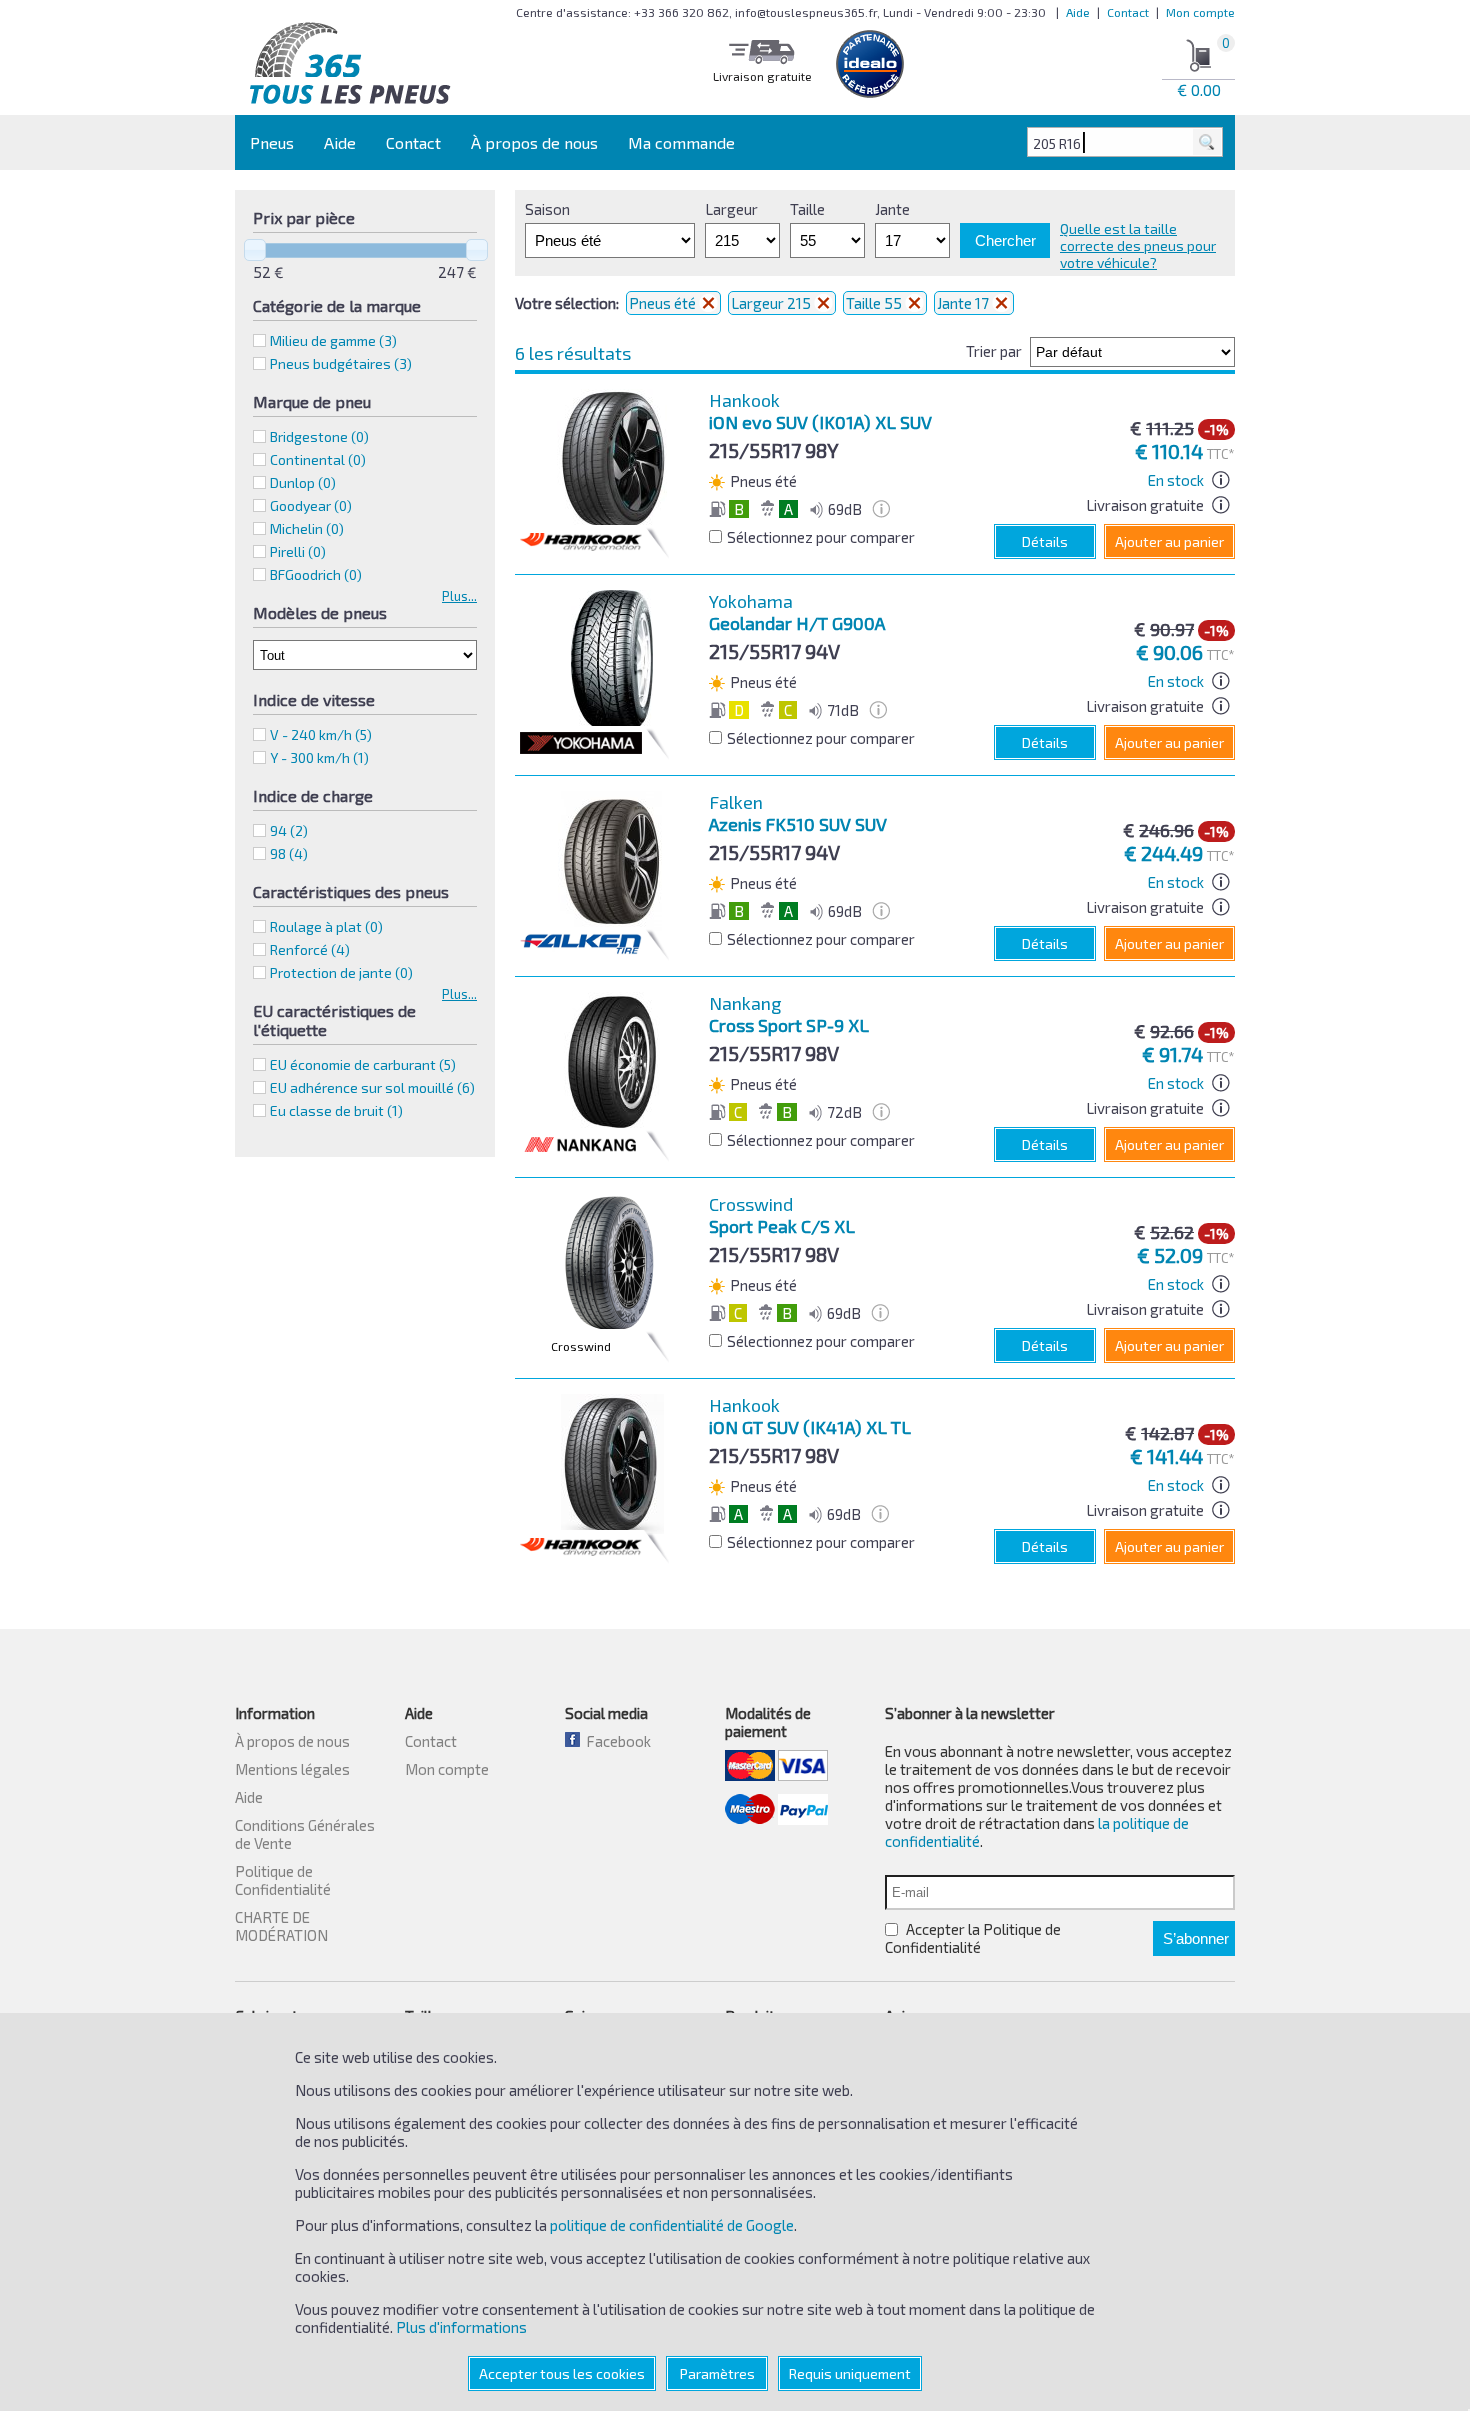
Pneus (272, 142)
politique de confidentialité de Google (672, 2225)
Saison (547, 209)
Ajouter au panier (1169, 541)
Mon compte (1200, 12)
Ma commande (681, 142)
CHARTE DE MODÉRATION (281, 1926)
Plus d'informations (461, 2327)
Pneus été (664, 303)
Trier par (994, 351)
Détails (1045, 541)
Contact (1128, 12)
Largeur (731, 209)
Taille (807, 209)
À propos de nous (534, 142)
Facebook (615, 1741)
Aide (1078, 12)
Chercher (1005, 240)
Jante (892, 209)
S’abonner (1196, 1938)
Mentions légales (292, 1769)
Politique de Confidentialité (283, 1880)
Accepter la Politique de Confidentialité (973, 1938)
